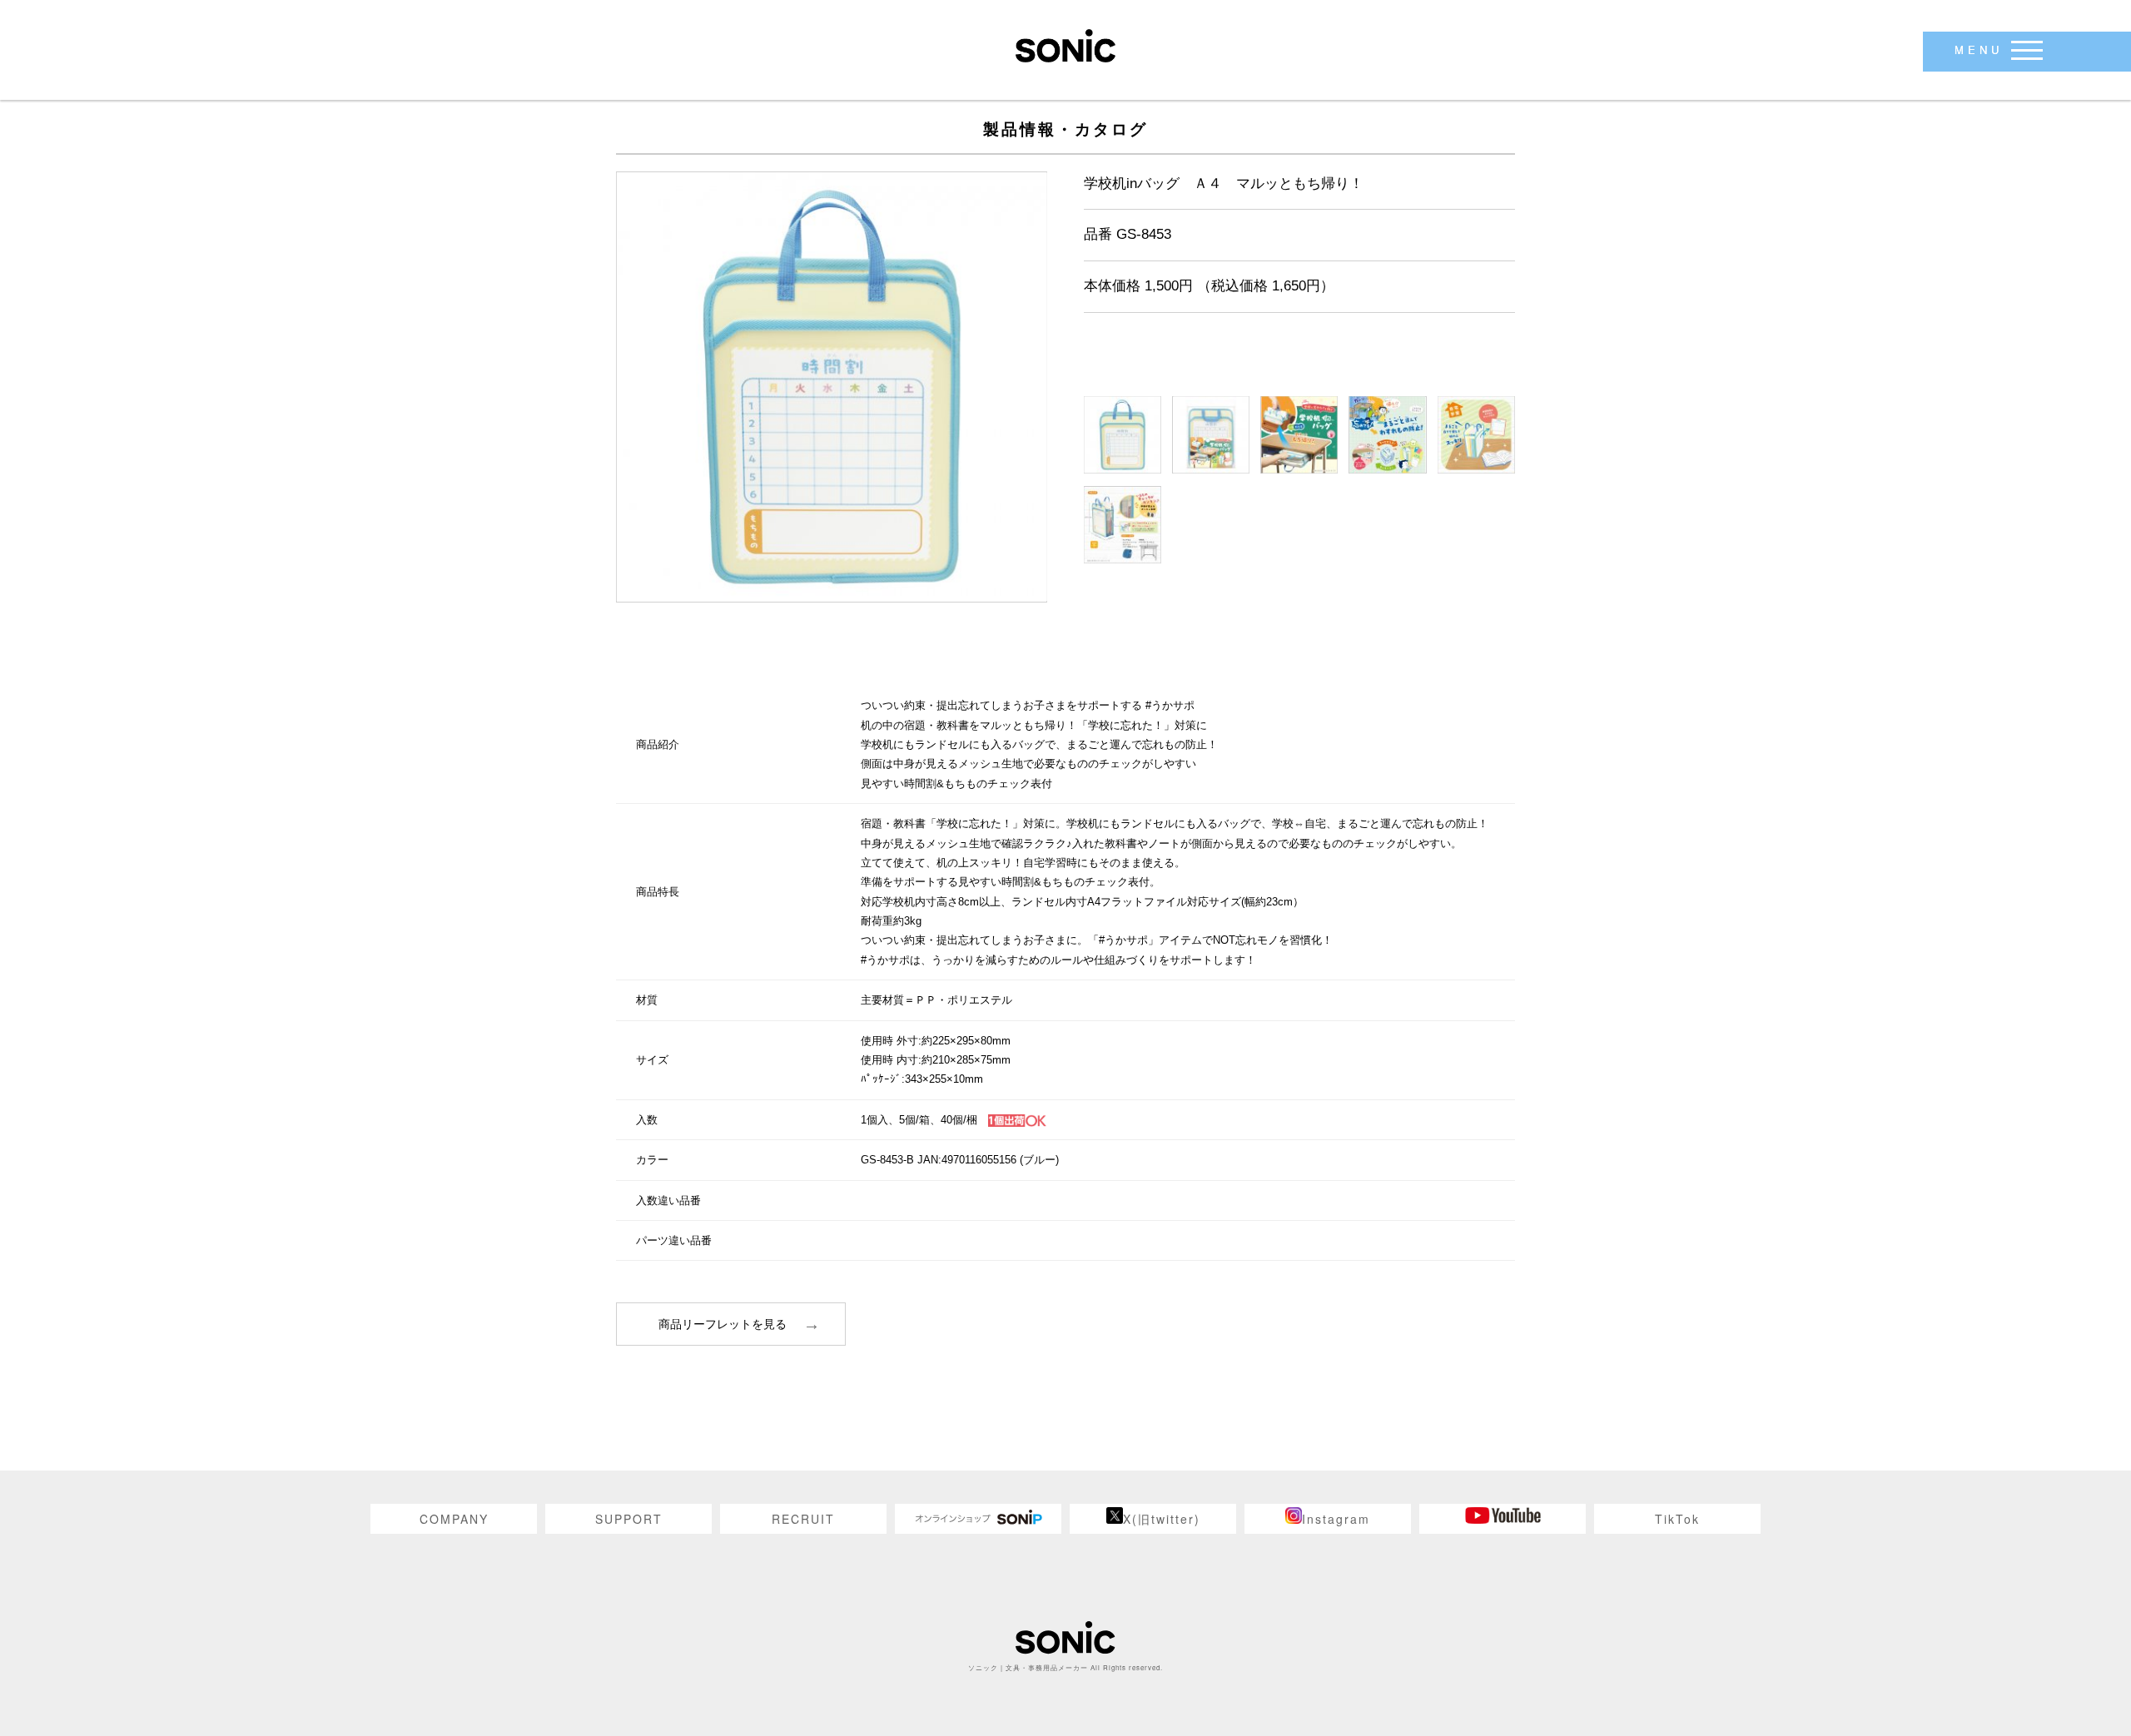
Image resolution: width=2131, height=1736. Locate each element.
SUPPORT (629, 1519)
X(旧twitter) (1162, 1519)
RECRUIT (803, 1519)
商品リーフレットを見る (723, 1324)
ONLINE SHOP (978, 1519)
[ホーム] (1065, 45)
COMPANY (454, 1519)
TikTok (1677, 1519)
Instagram (1336, 1519)
